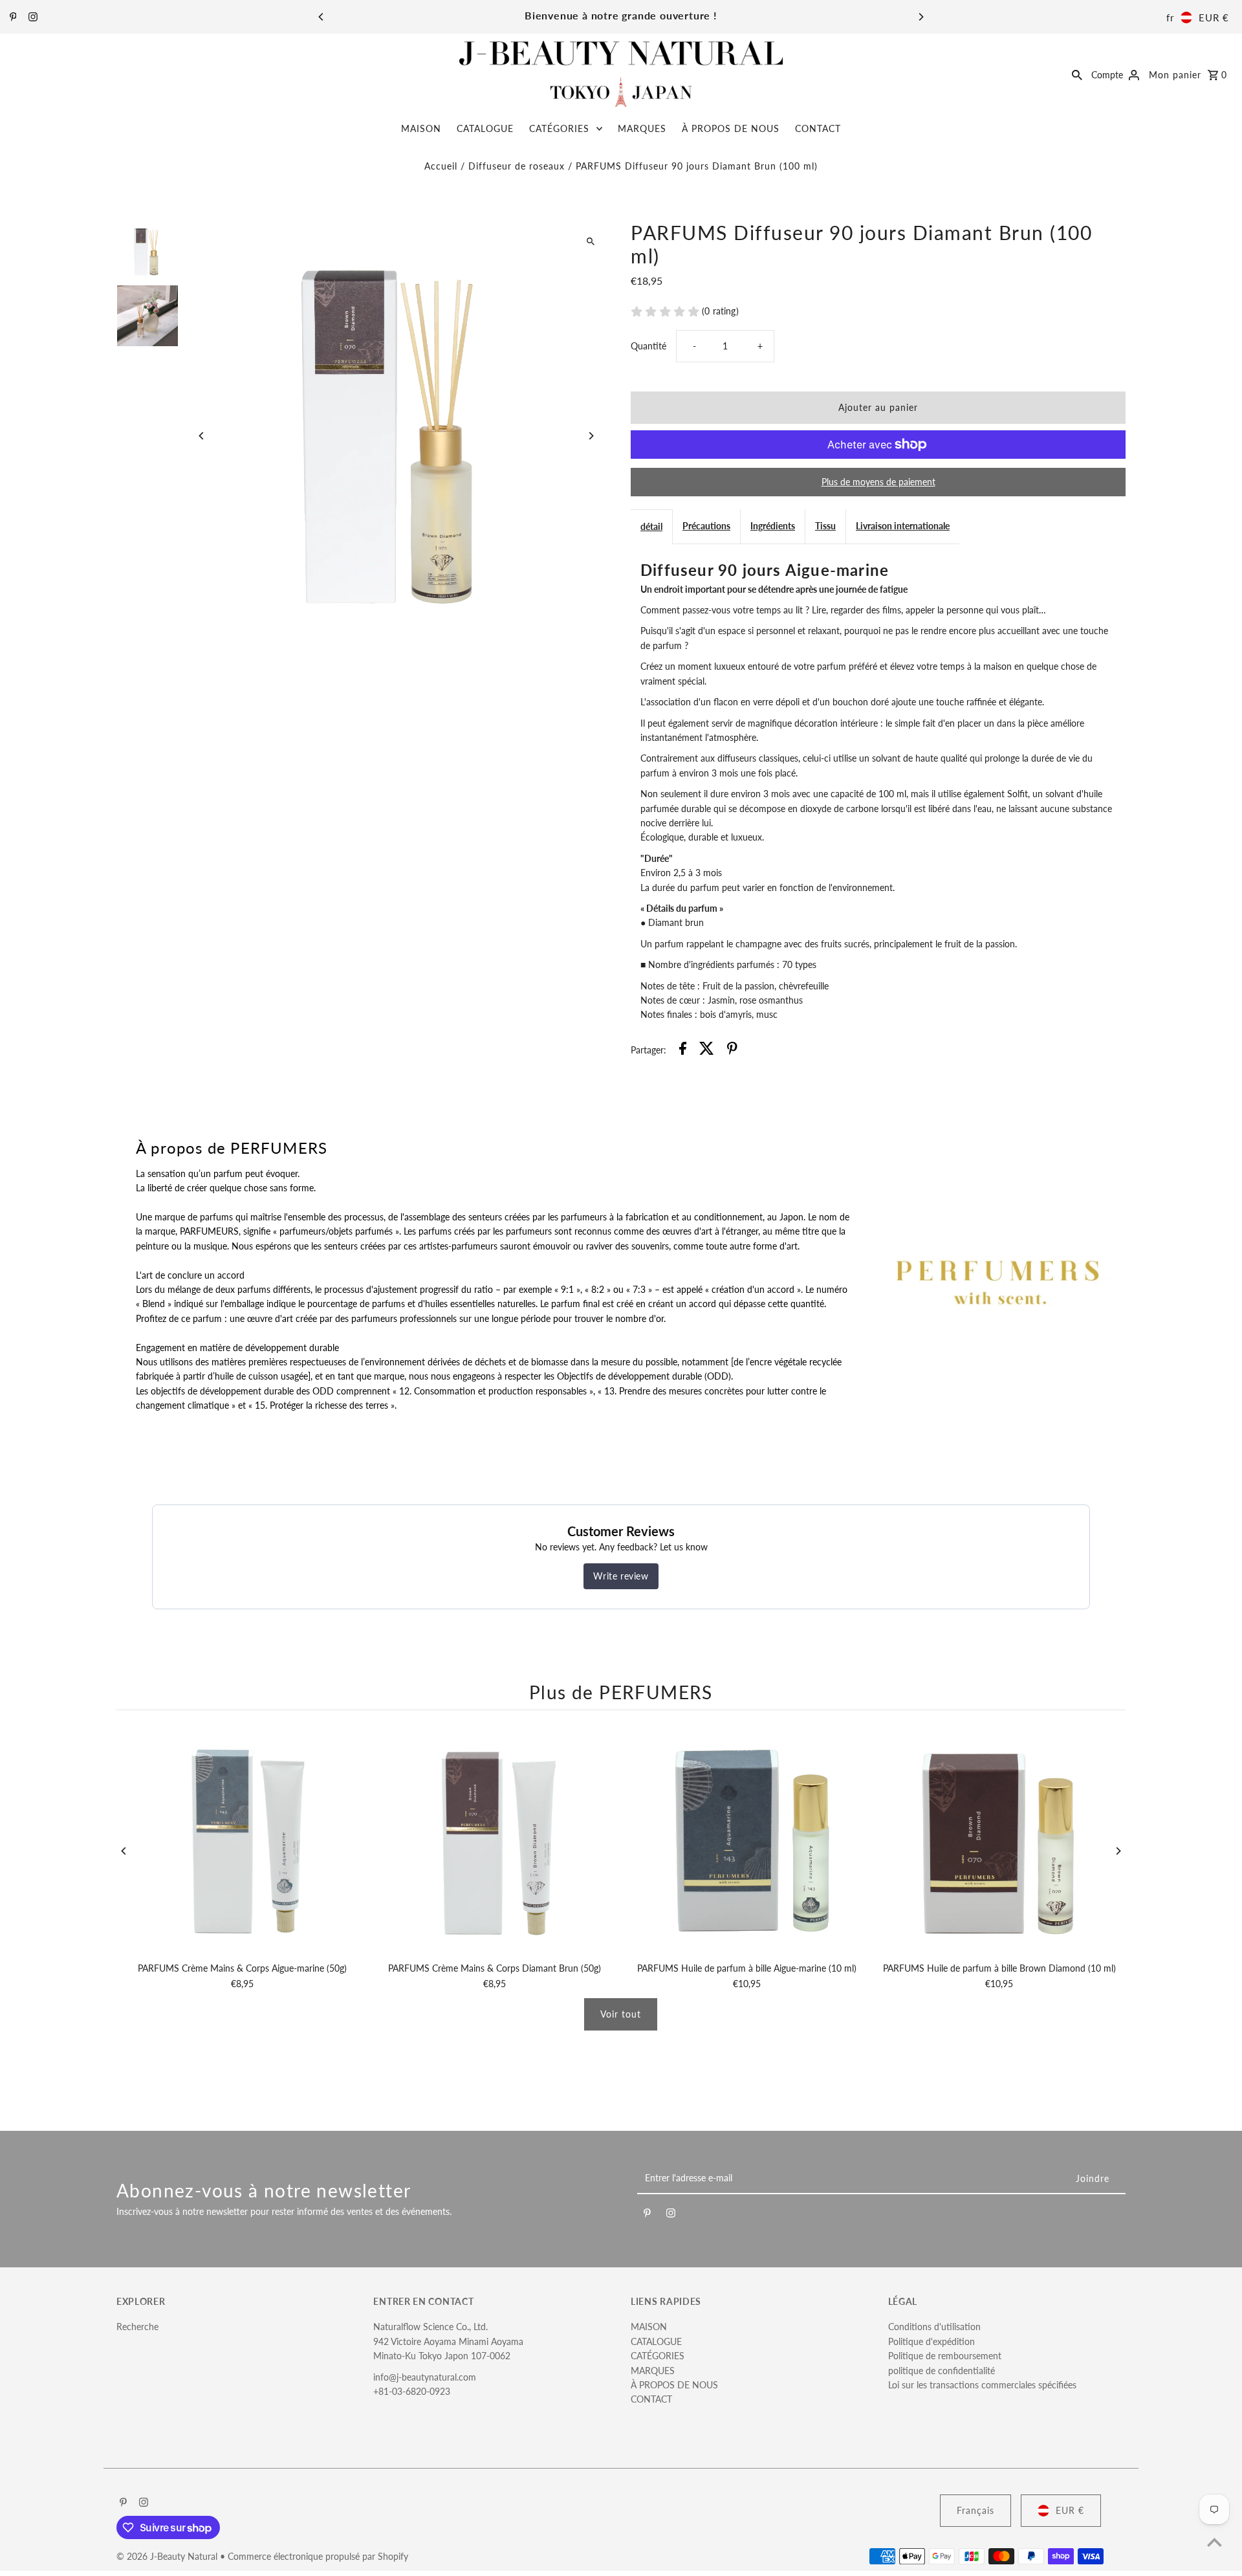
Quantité (648, 346)
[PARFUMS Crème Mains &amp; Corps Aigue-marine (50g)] (243, 1840)
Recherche (137, 2327)
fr (1170, 17)
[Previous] (321, 17)
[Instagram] (31, 17)
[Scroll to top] (1215, 2542)
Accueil (441, 166)
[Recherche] (1077, 74)
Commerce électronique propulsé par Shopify (318, 2556)
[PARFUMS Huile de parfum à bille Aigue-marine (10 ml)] (747, 1840)
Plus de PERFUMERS (621, 1692)
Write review (621, 1576)
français (975, 2510)
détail (651, 526)
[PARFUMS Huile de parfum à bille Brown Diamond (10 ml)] (999, 1840)
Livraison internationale (903, 526)
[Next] (921, 17)
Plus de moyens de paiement (878, 482)
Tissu (825, 526)
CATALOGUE (485, 128)
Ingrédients (773, 526)
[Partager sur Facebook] (683, 1050)
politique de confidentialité (942, 2371)
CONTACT (818, 128)
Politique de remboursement (945, 2356)
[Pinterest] (12, 17)
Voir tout (621, 2014)
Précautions (706, 526)
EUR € (1214, 17)
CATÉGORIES (559, 128)
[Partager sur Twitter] (707, 1050)
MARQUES (642, 128)
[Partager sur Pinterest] (732, 1050)
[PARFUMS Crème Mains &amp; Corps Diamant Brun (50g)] (495, 1840)
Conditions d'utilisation (934, 2327)
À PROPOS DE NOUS (731, 128)
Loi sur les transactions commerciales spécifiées (982, 2385)
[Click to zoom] (590, 242)
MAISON (421, 128)
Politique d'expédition (931, 2341)
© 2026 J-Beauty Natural (168, 2556)
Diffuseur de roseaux (517, 166)
